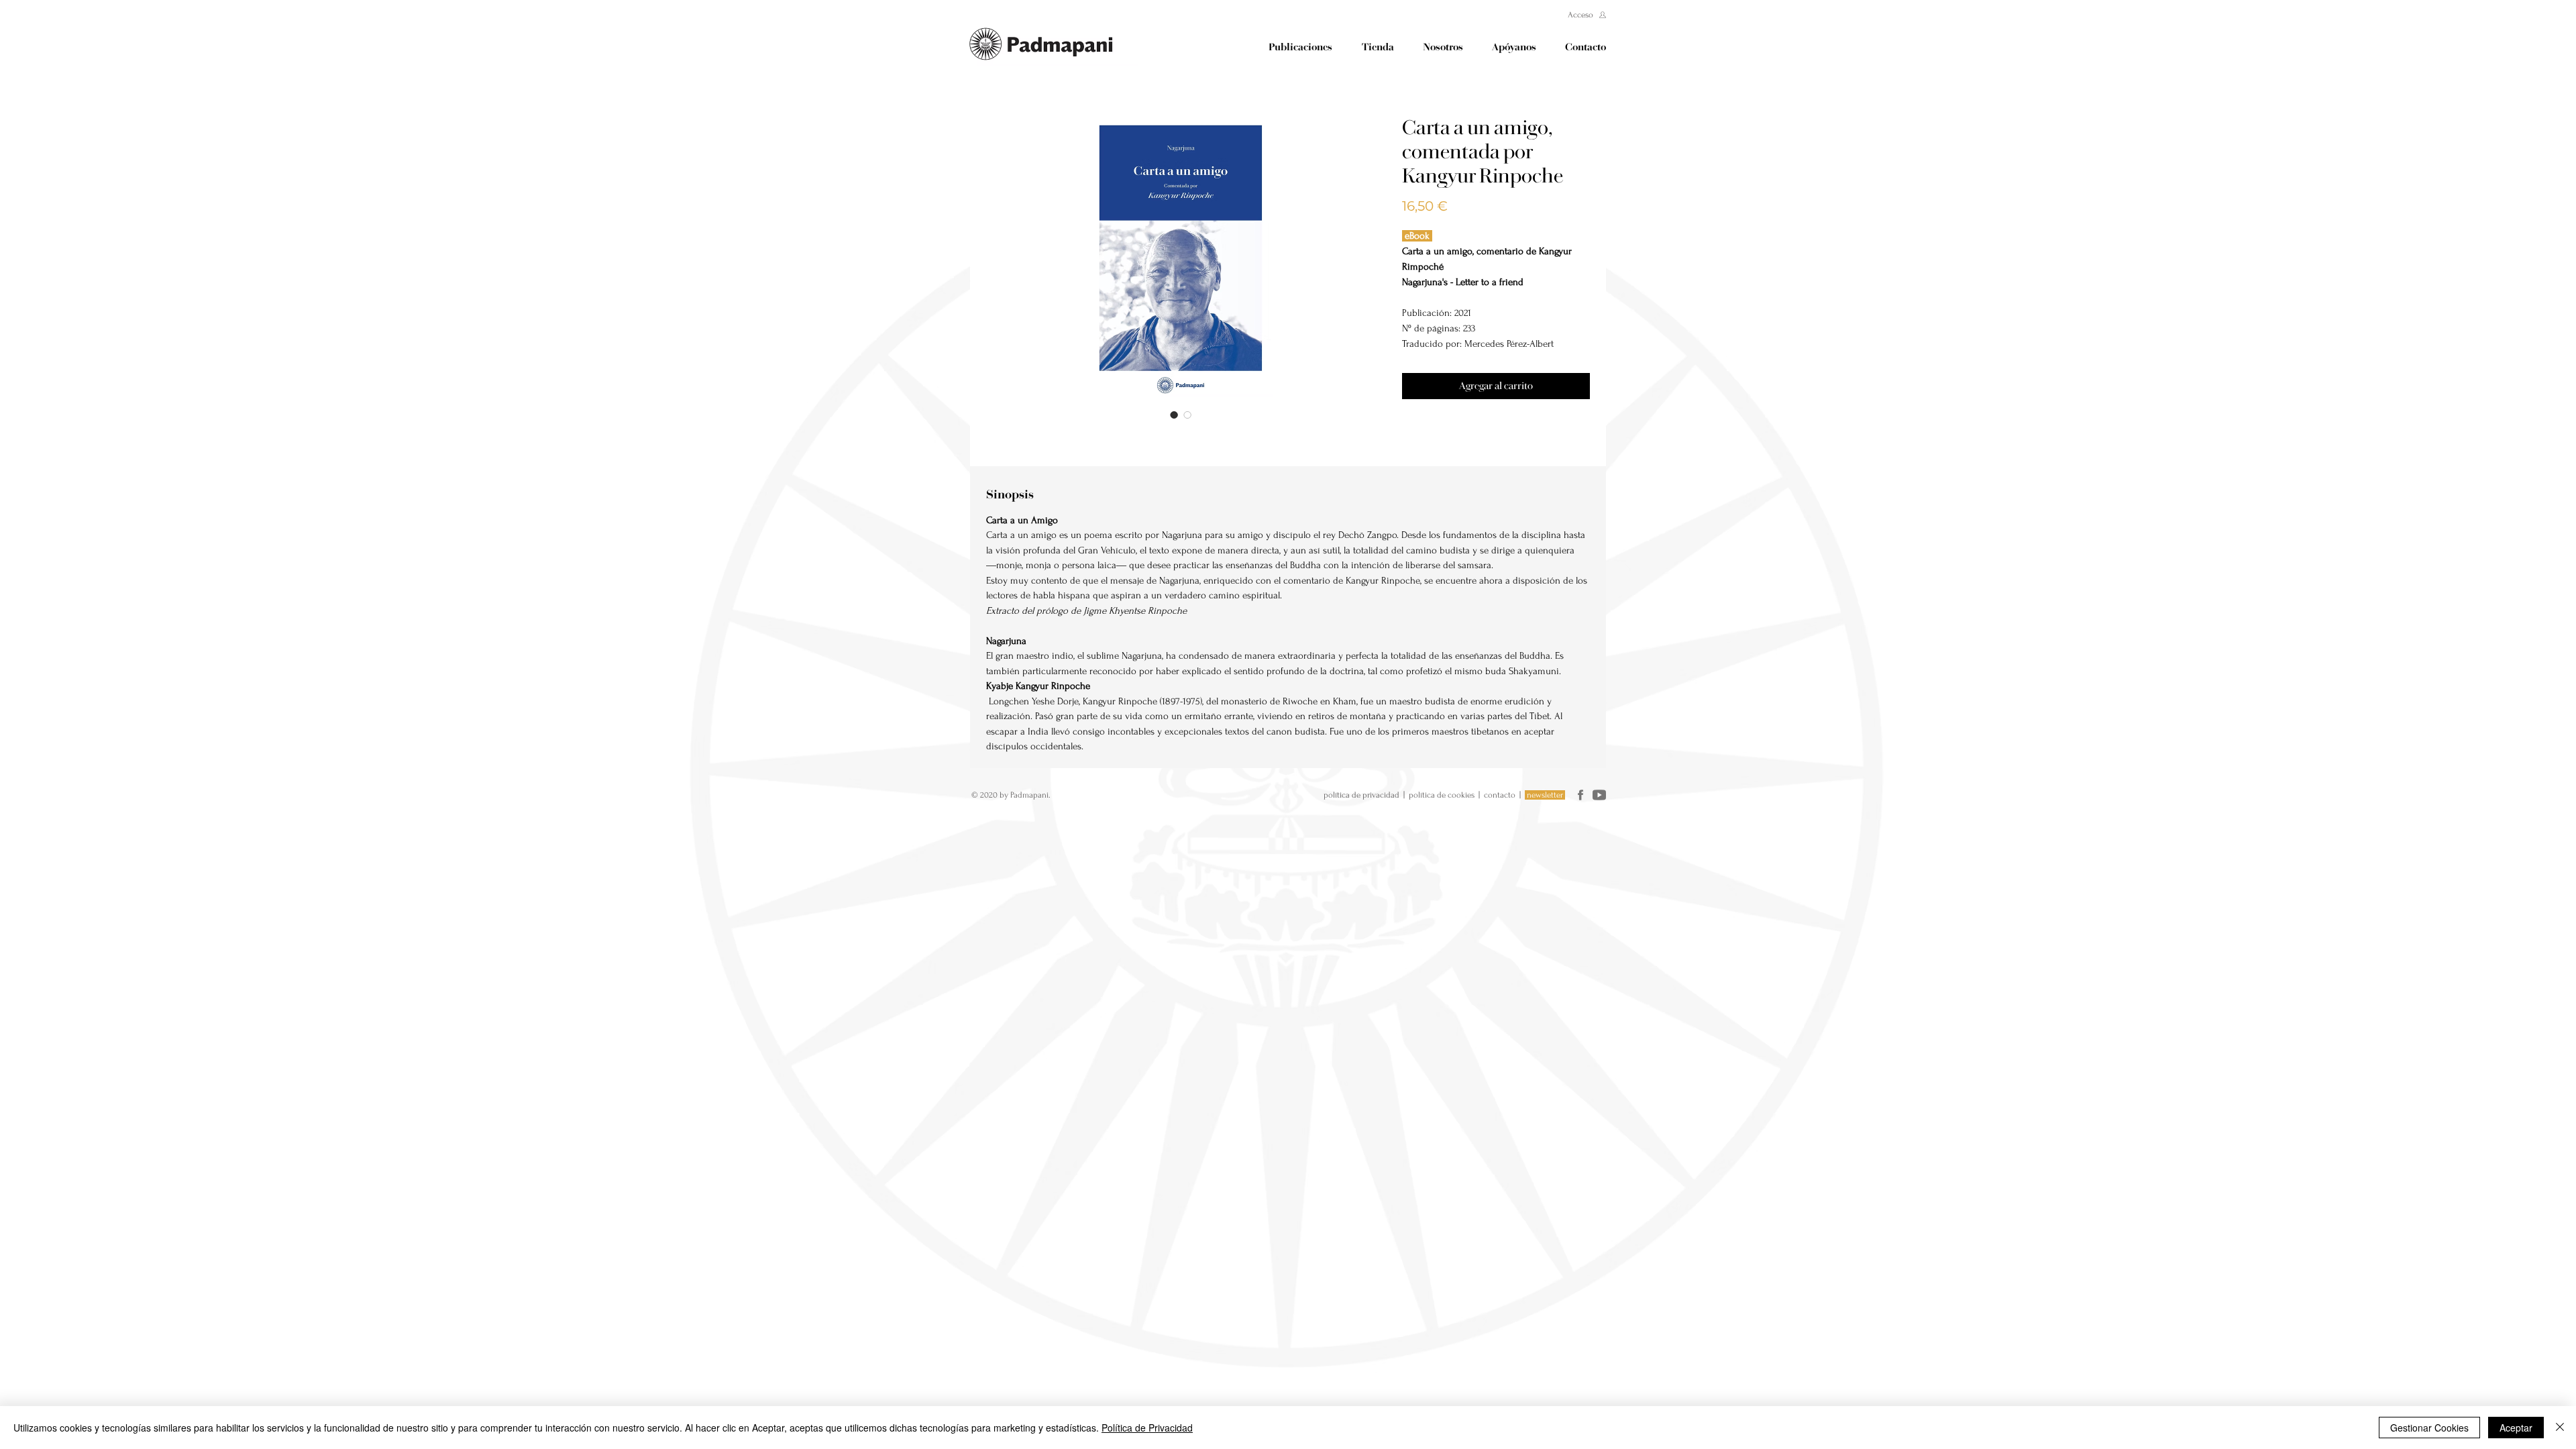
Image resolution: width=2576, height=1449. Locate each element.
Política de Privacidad (1147, 1428)
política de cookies (1442, 795)
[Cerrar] (2560, 1428)
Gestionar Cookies (2429, 1428)
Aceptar (2516, 1428)
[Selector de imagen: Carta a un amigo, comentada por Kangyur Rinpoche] (1174, 415)
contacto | (1504, 795)
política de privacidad (1361, 795)
